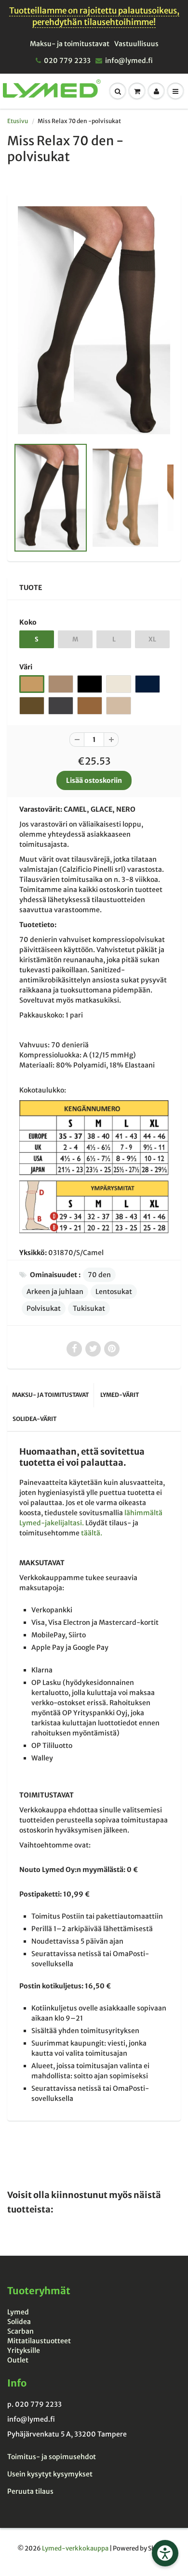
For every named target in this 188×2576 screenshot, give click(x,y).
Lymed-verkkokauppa (75, 2548)
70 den (99, 1275)
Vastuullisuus (136, 44)
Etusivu (18, 121)
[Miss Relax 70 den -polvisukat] (94, 320)
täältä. (92, 1533)
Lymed (18, 2312)
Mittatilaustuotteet (39, 2341)
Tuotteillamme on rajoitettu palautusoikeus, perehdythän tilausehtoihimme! (94, 16)
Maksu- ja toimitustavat (70, 44)
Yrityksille (24, 2350)
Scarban (20, 2331)
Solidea (19, 2322)
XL (152, 639)
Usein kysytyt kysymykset (50, 2474)
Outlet (18, 2360)
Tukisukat (89, 1308)
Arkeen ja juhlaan (55, 1292)
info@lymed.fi (129, 61)
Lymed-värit (120, 1395)
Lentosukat (114, 1292)
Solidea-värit (34, 1419)
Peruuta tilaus (30, 2491)
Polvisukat (44, 1308)
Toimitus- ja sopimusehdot (52, 2457)
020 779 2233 (67, 61)
